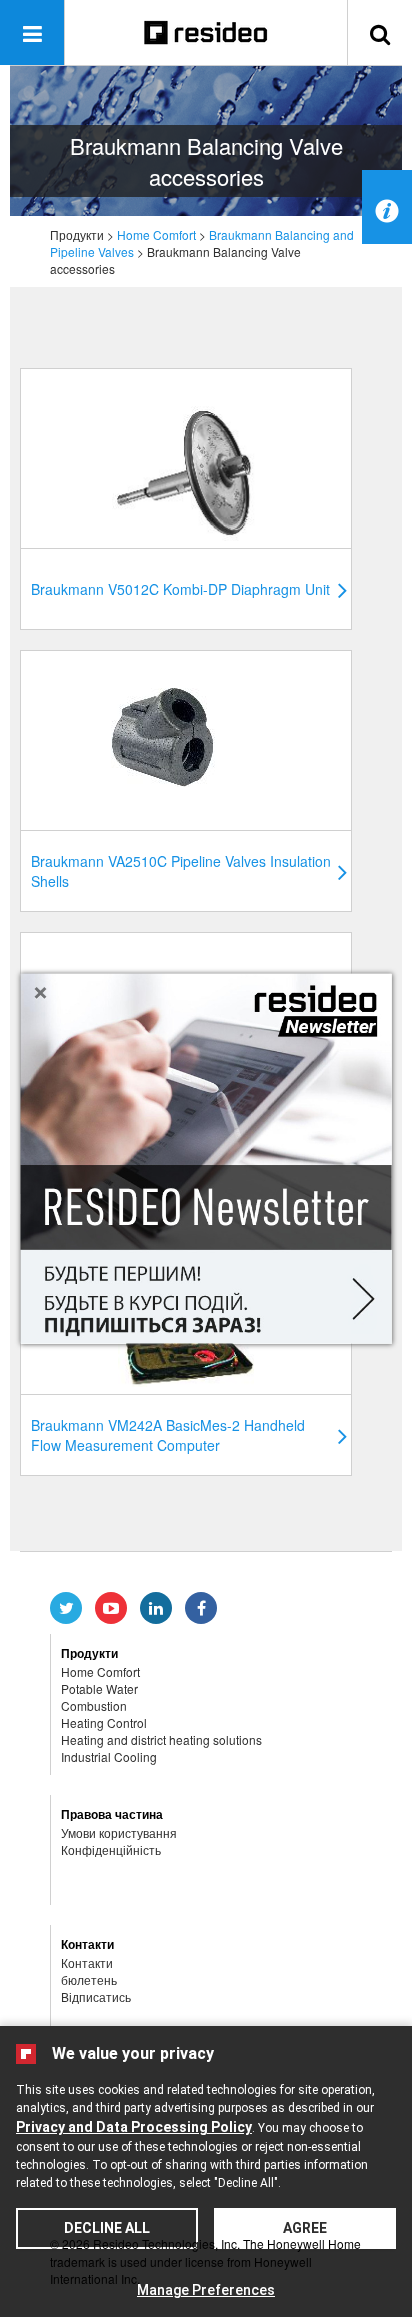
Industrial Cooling (109, 1756)
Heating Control (104, 1722)
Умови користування (119, 1832)
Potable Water (99, 1688)
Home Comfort (156, 234)
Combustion (94, 1705)
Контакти (87, 1962)
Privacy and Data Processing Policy (134, 2127)
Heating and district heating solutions (161, 1739)
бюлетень (89, 1979)
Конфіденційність (111, 1849)
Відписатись (96, 1996)
